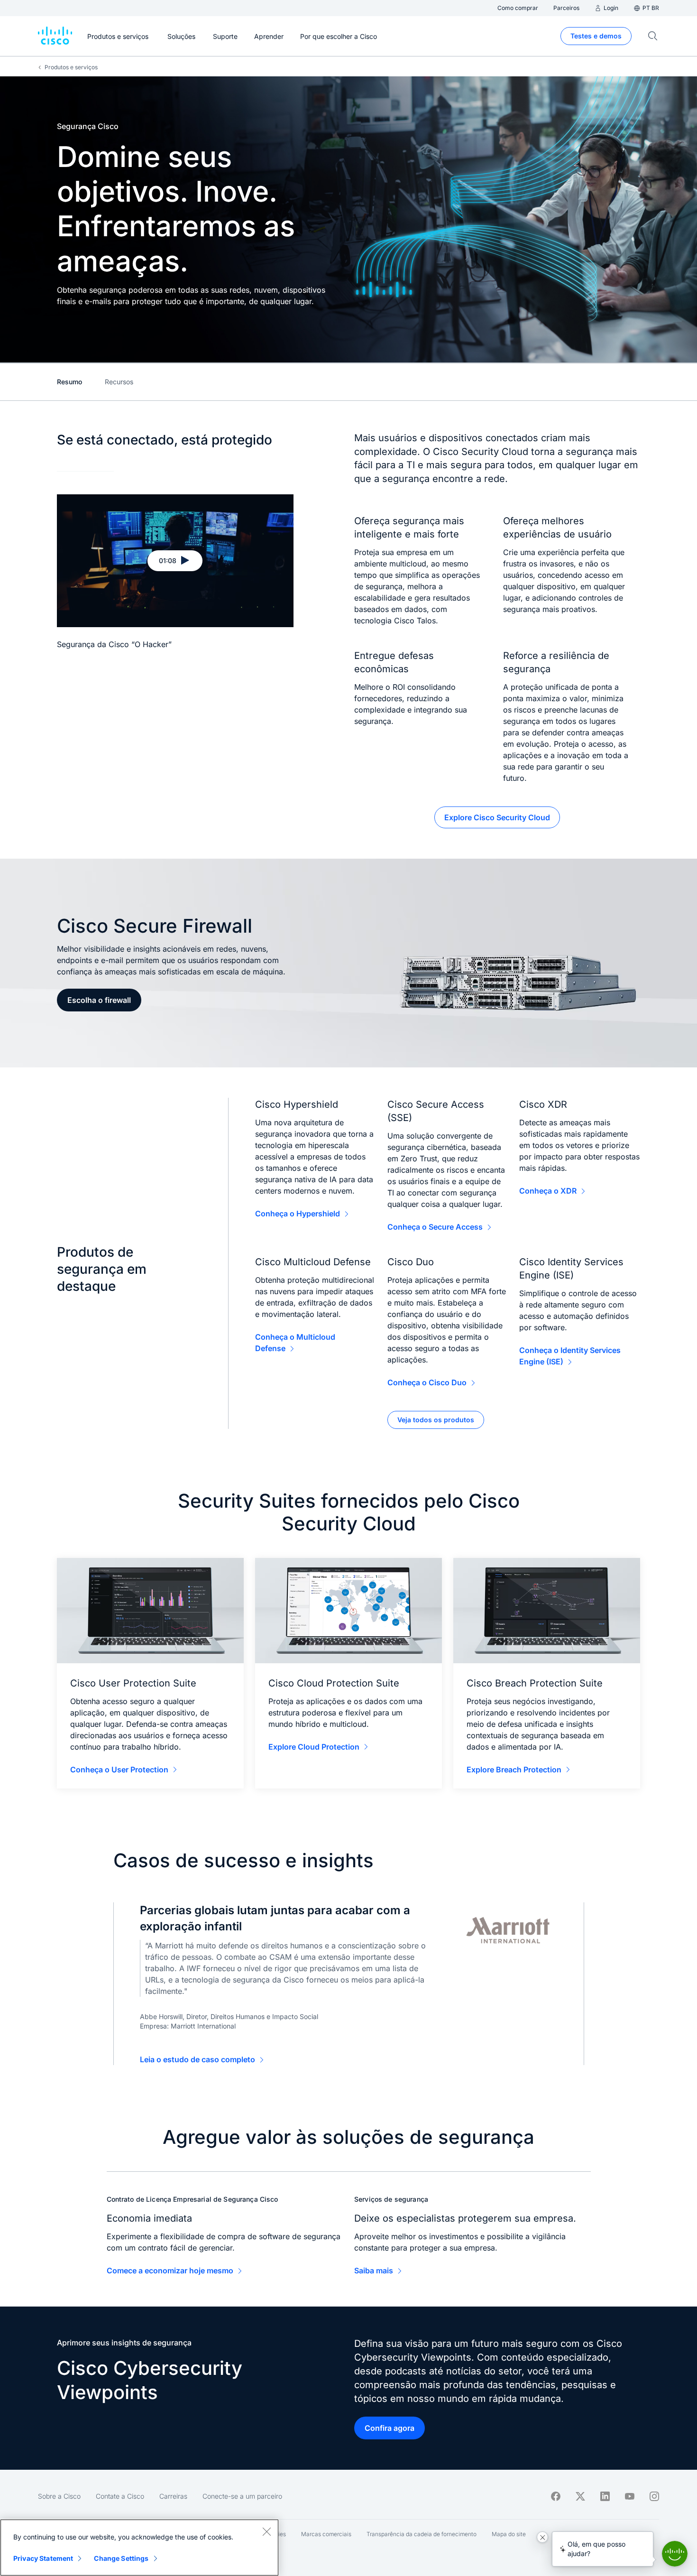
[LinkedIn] (605, 2496)
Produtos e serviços (71, 67)
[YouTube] (630, 2496)
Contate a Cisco (120, 2496)
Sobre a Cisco (59, 2496)
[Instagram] (654, 2496)
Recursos (119, 382)
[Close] (266, 2531)
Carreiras (173, 2496)
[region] (139, 2548)
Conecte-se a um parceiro (242, 2496)
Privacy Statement (43, 2558)
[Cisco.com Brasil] (55, 36)
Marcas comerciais (326, 2534)
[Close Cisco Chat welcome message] (542, 2537)
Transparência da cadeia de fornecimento (422, 2534)
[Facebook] (556, 2496)
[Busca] (653, 36)
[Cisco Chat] (675, 2554)
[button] (175, 561)
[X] (580, 2496)
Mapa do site (509, 2534)
